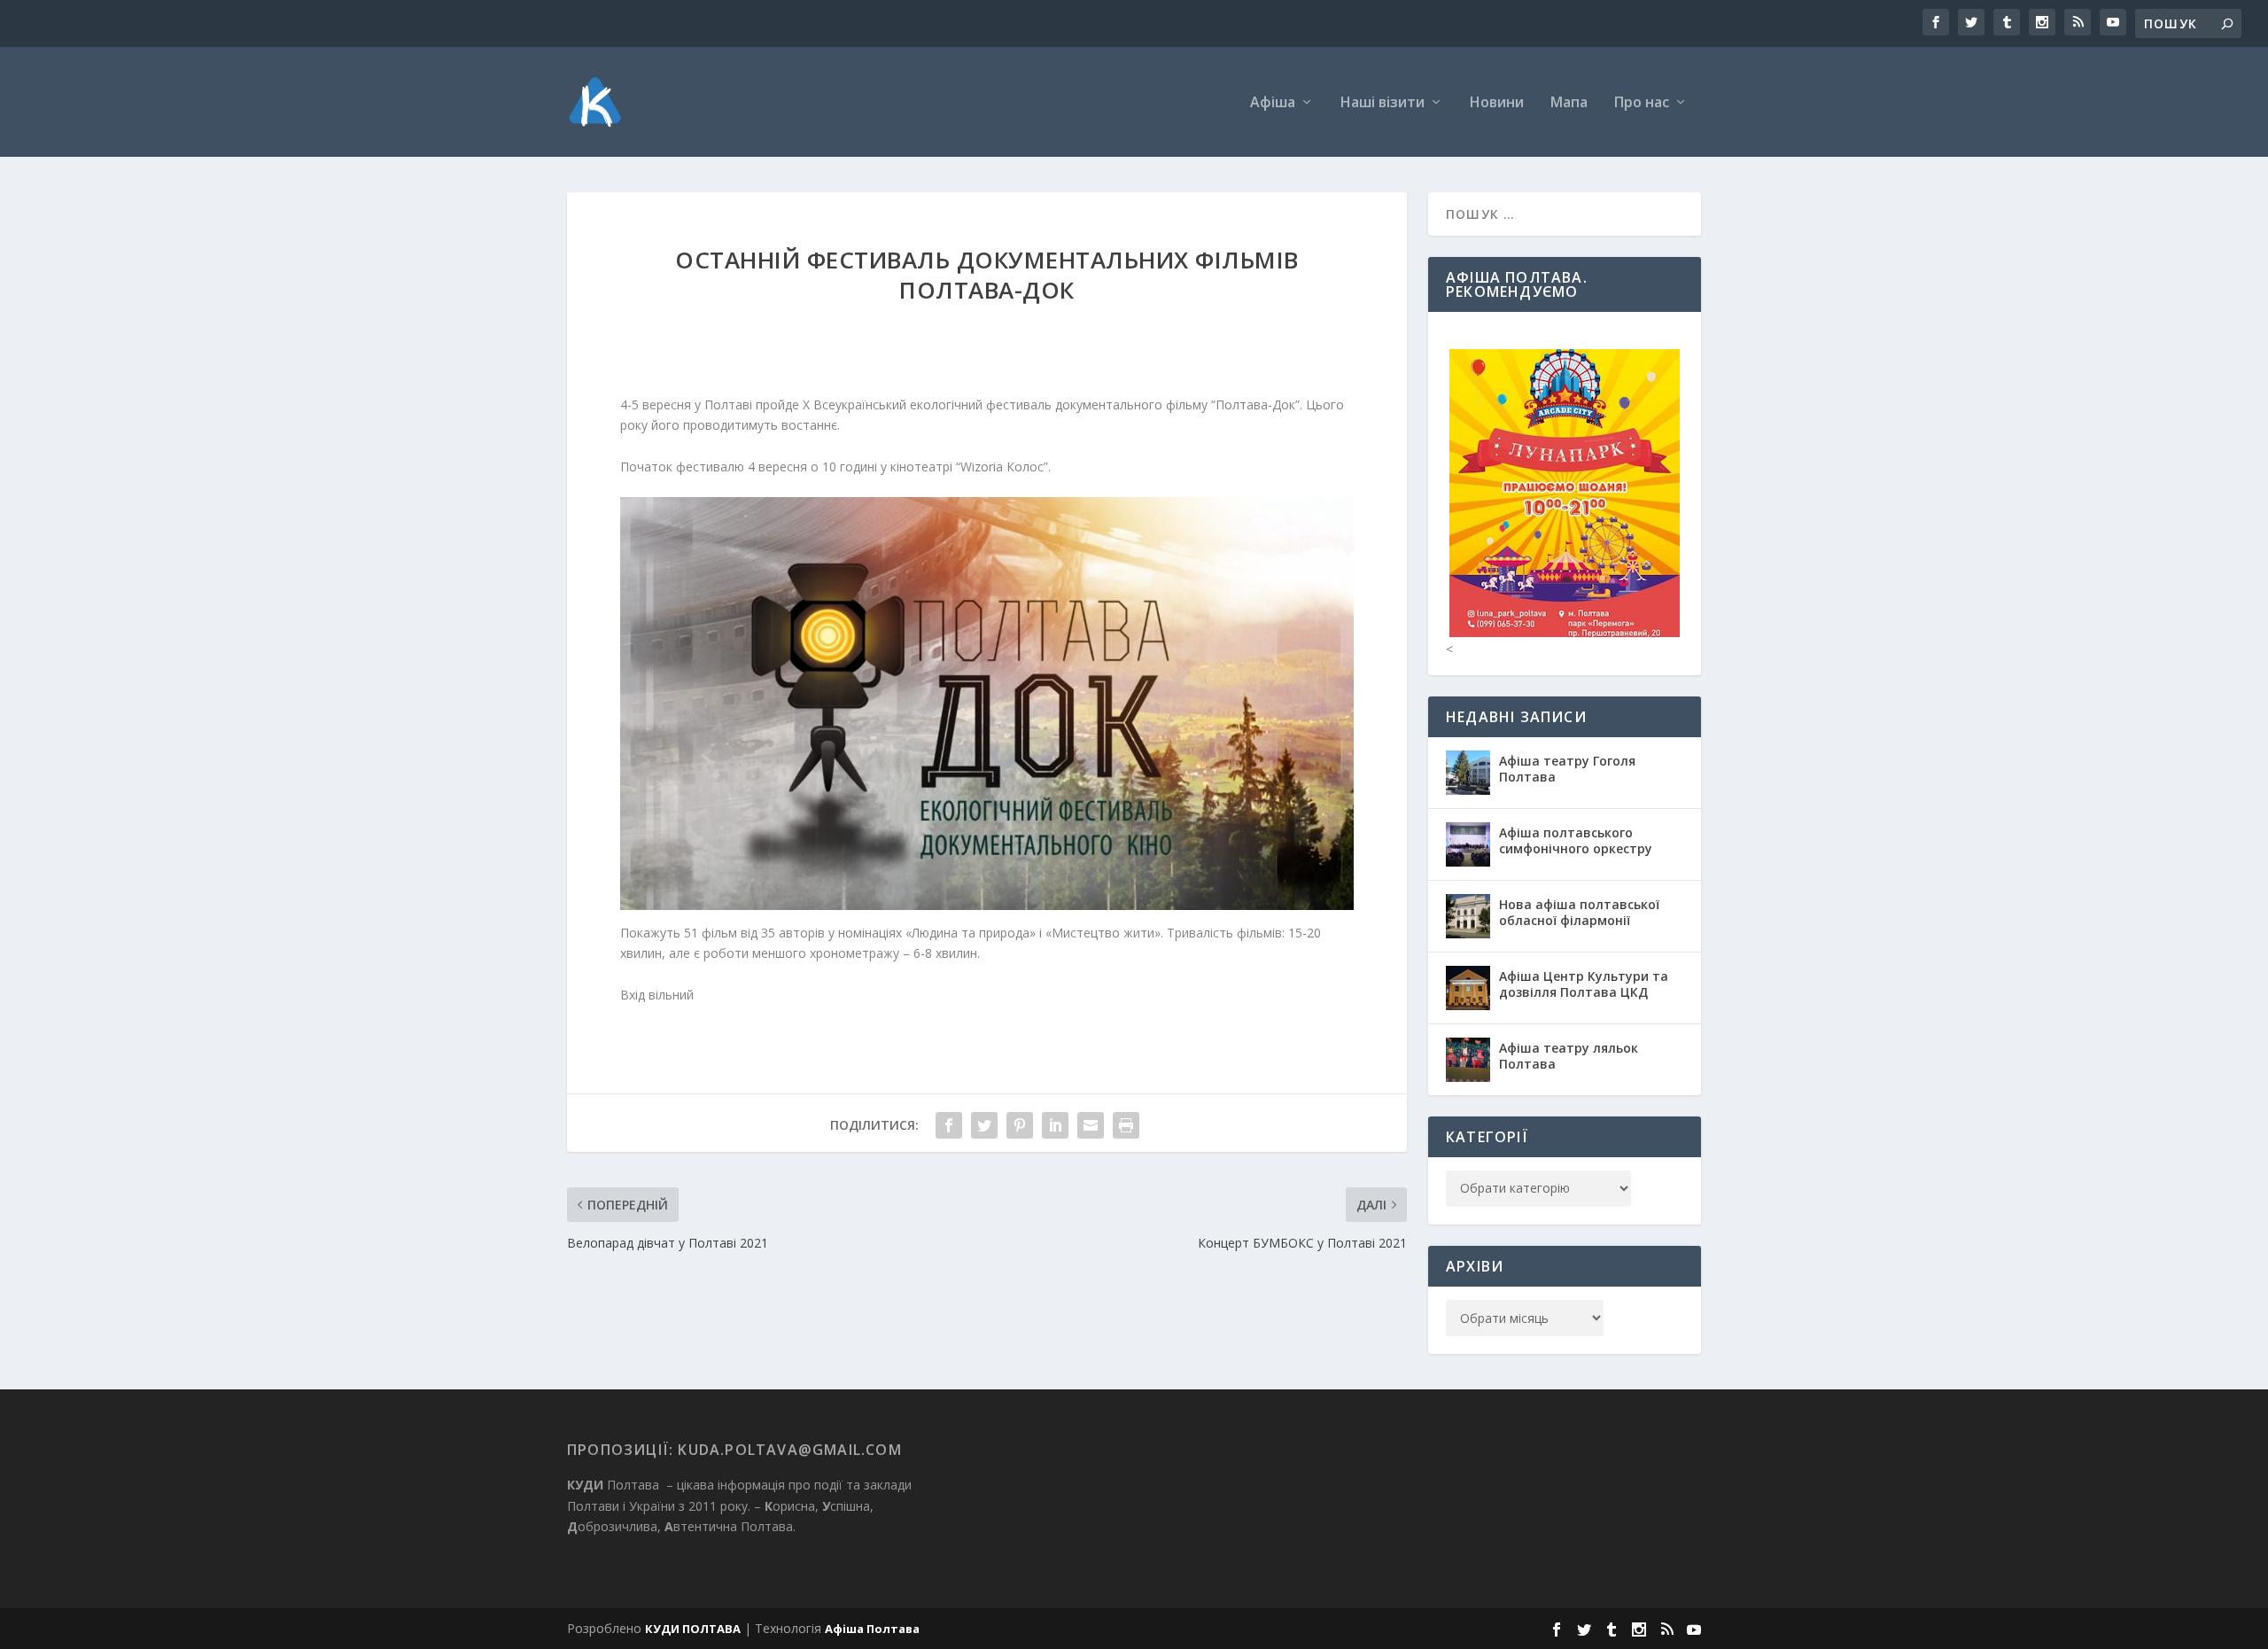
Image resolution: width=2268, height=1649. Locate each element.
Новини (1497, 103)
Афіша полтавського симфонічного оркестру (1576, 840)
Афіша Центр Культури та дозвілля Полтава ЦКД (1584, 984)
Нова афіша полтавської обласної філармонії (1579, 912)
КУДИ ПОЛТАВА (693, 1629)
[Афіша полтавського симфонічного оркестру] (1468, 844)
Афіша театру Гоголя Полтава (1567, 769)
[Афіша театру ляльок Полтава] (1468, 1060)
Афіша (1273, 103)
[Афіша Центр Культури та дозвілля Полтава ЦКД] (1468, 988)
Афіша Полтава (872, 1629)
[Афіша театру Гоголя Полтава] (1468, 773)
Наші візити (1383, 103)
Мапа (1569, 103)
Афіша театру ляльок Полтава (1569, 1056)
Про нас (1642, 103)
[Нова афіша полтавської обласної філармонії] (1468, 916)
